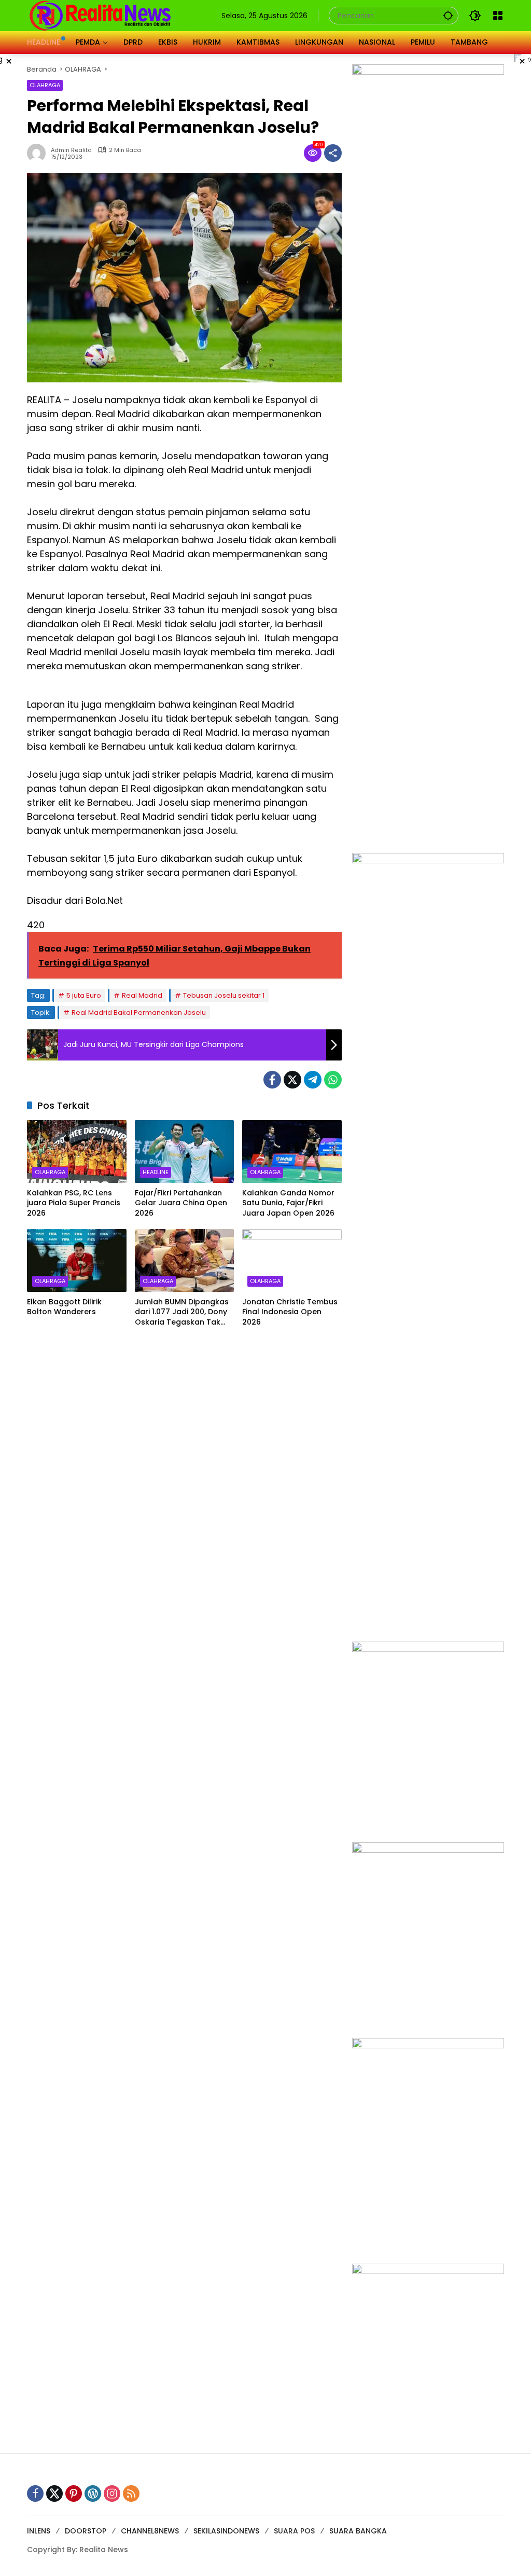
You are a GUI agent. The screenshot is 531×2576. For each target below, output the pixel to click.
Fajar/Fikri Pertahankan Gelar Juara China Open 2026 (181, 1203)
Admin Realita (71, 150)
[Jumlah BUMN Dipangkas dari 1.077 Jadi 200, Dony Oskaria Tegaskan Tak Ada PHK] (185, 1260)
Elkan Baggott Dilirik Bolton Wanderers (64, 1307)
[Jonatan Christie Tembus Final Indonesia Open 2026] (292, 1260)
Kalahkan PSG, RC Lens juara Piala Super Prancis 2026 (74, 1203)
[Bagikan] (333, 153)
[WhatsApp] (333, 1080)
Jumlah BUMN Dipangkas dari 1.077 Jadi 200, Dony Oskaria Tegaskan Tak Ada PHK (182, 1312)
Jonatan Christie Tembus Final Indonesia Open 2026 (290, 1312)
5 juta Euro (84, 995)
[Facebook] (272, 1080)
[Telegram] (313, 1080)
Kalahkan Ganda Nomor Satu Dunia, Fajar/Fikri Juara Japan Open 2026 (288, 1203)
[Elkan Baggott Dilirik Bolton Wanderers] (77, 1260)
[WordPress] (93, 2494)
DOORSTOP (86, 2531)
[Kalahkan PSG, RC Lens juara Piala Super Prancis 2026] (77, 1151)
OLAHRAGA (45, 85)
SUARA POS (294, 2531)
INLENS (39, 2531)
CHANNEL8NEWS (150, 2531)
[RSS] (131, 2494)
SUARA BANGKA (358, 2531)
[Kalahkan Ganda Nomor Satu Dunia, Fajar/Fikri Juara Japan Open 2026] (292, 1151)
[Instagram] (112, 2494)
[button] (448, 15)
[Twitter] (292, 1080)
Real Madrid (142, 995)
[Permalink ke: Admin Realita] (39, 153)
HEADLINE (156, 1172)
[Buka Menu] (498, 16)
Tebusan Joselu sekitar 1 (224, 995)
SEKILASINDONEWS (226, 2531)
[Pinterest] (74, 2494)
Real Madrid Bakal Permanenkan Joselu (139, 1013)
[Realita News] (100, 15)
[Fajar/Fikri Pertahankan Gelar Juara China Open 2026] (185, 1151)
